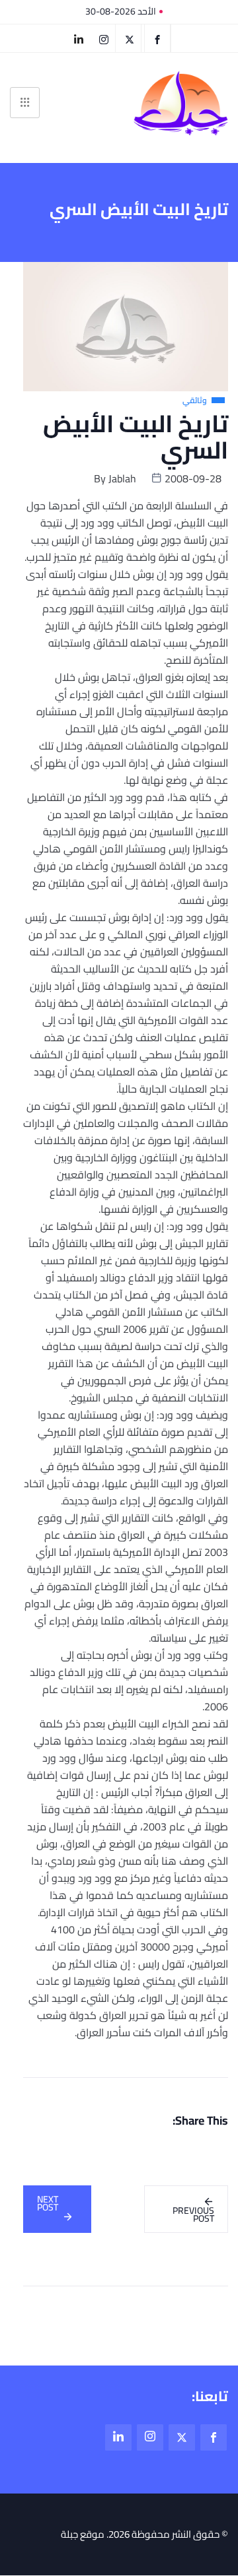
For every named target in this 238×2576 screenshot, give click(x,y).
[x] (182, 2437)
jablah (122, 478)
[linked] (118, 2437)
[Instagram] (150, 2437)
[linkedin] (78, 38)
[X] (130, 38)
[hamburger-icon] (25, 103)
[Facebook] (157, 38)
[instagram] (104, 38)
